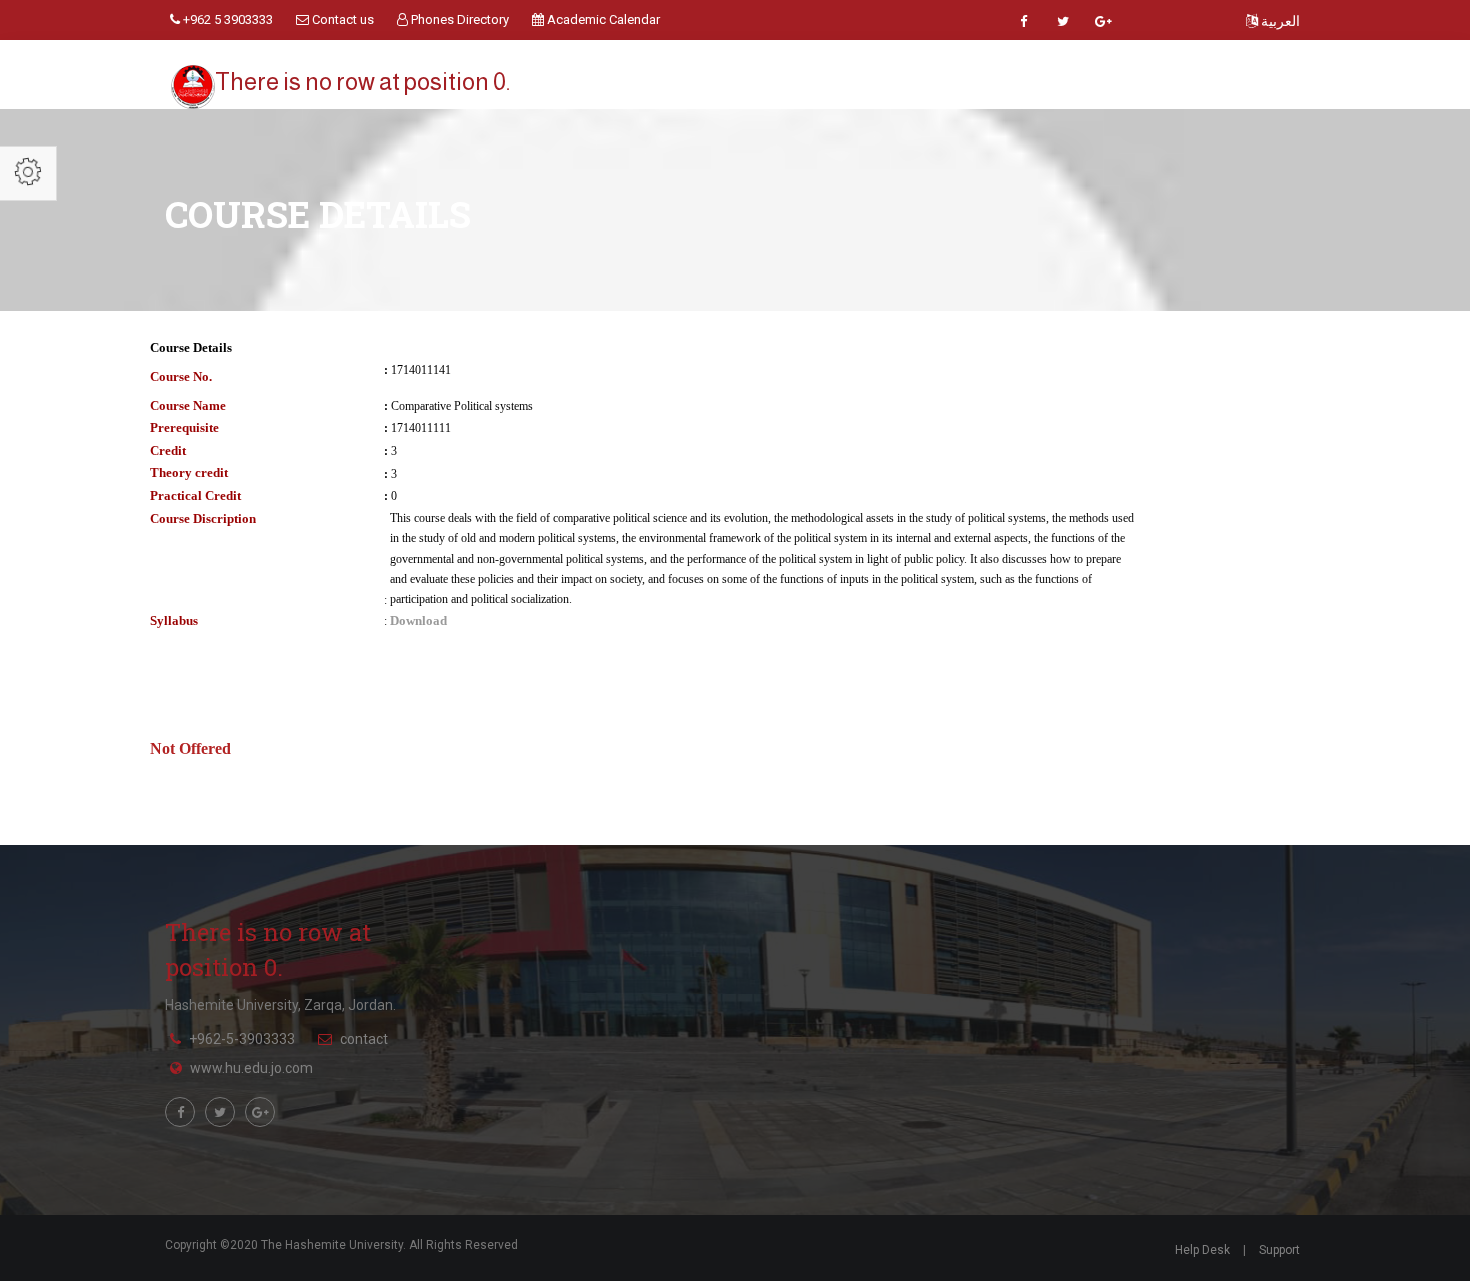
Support (1279, 1250)
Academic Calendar (602, 19)
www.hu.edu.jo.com (251, 1068)
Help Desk (1202, 1250)
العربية (1279, 21)
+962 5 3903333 (226, 19)
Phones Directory (458, 19)
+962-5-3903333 (242, 1039)
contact (364, 1039)
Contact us (341, 19)
